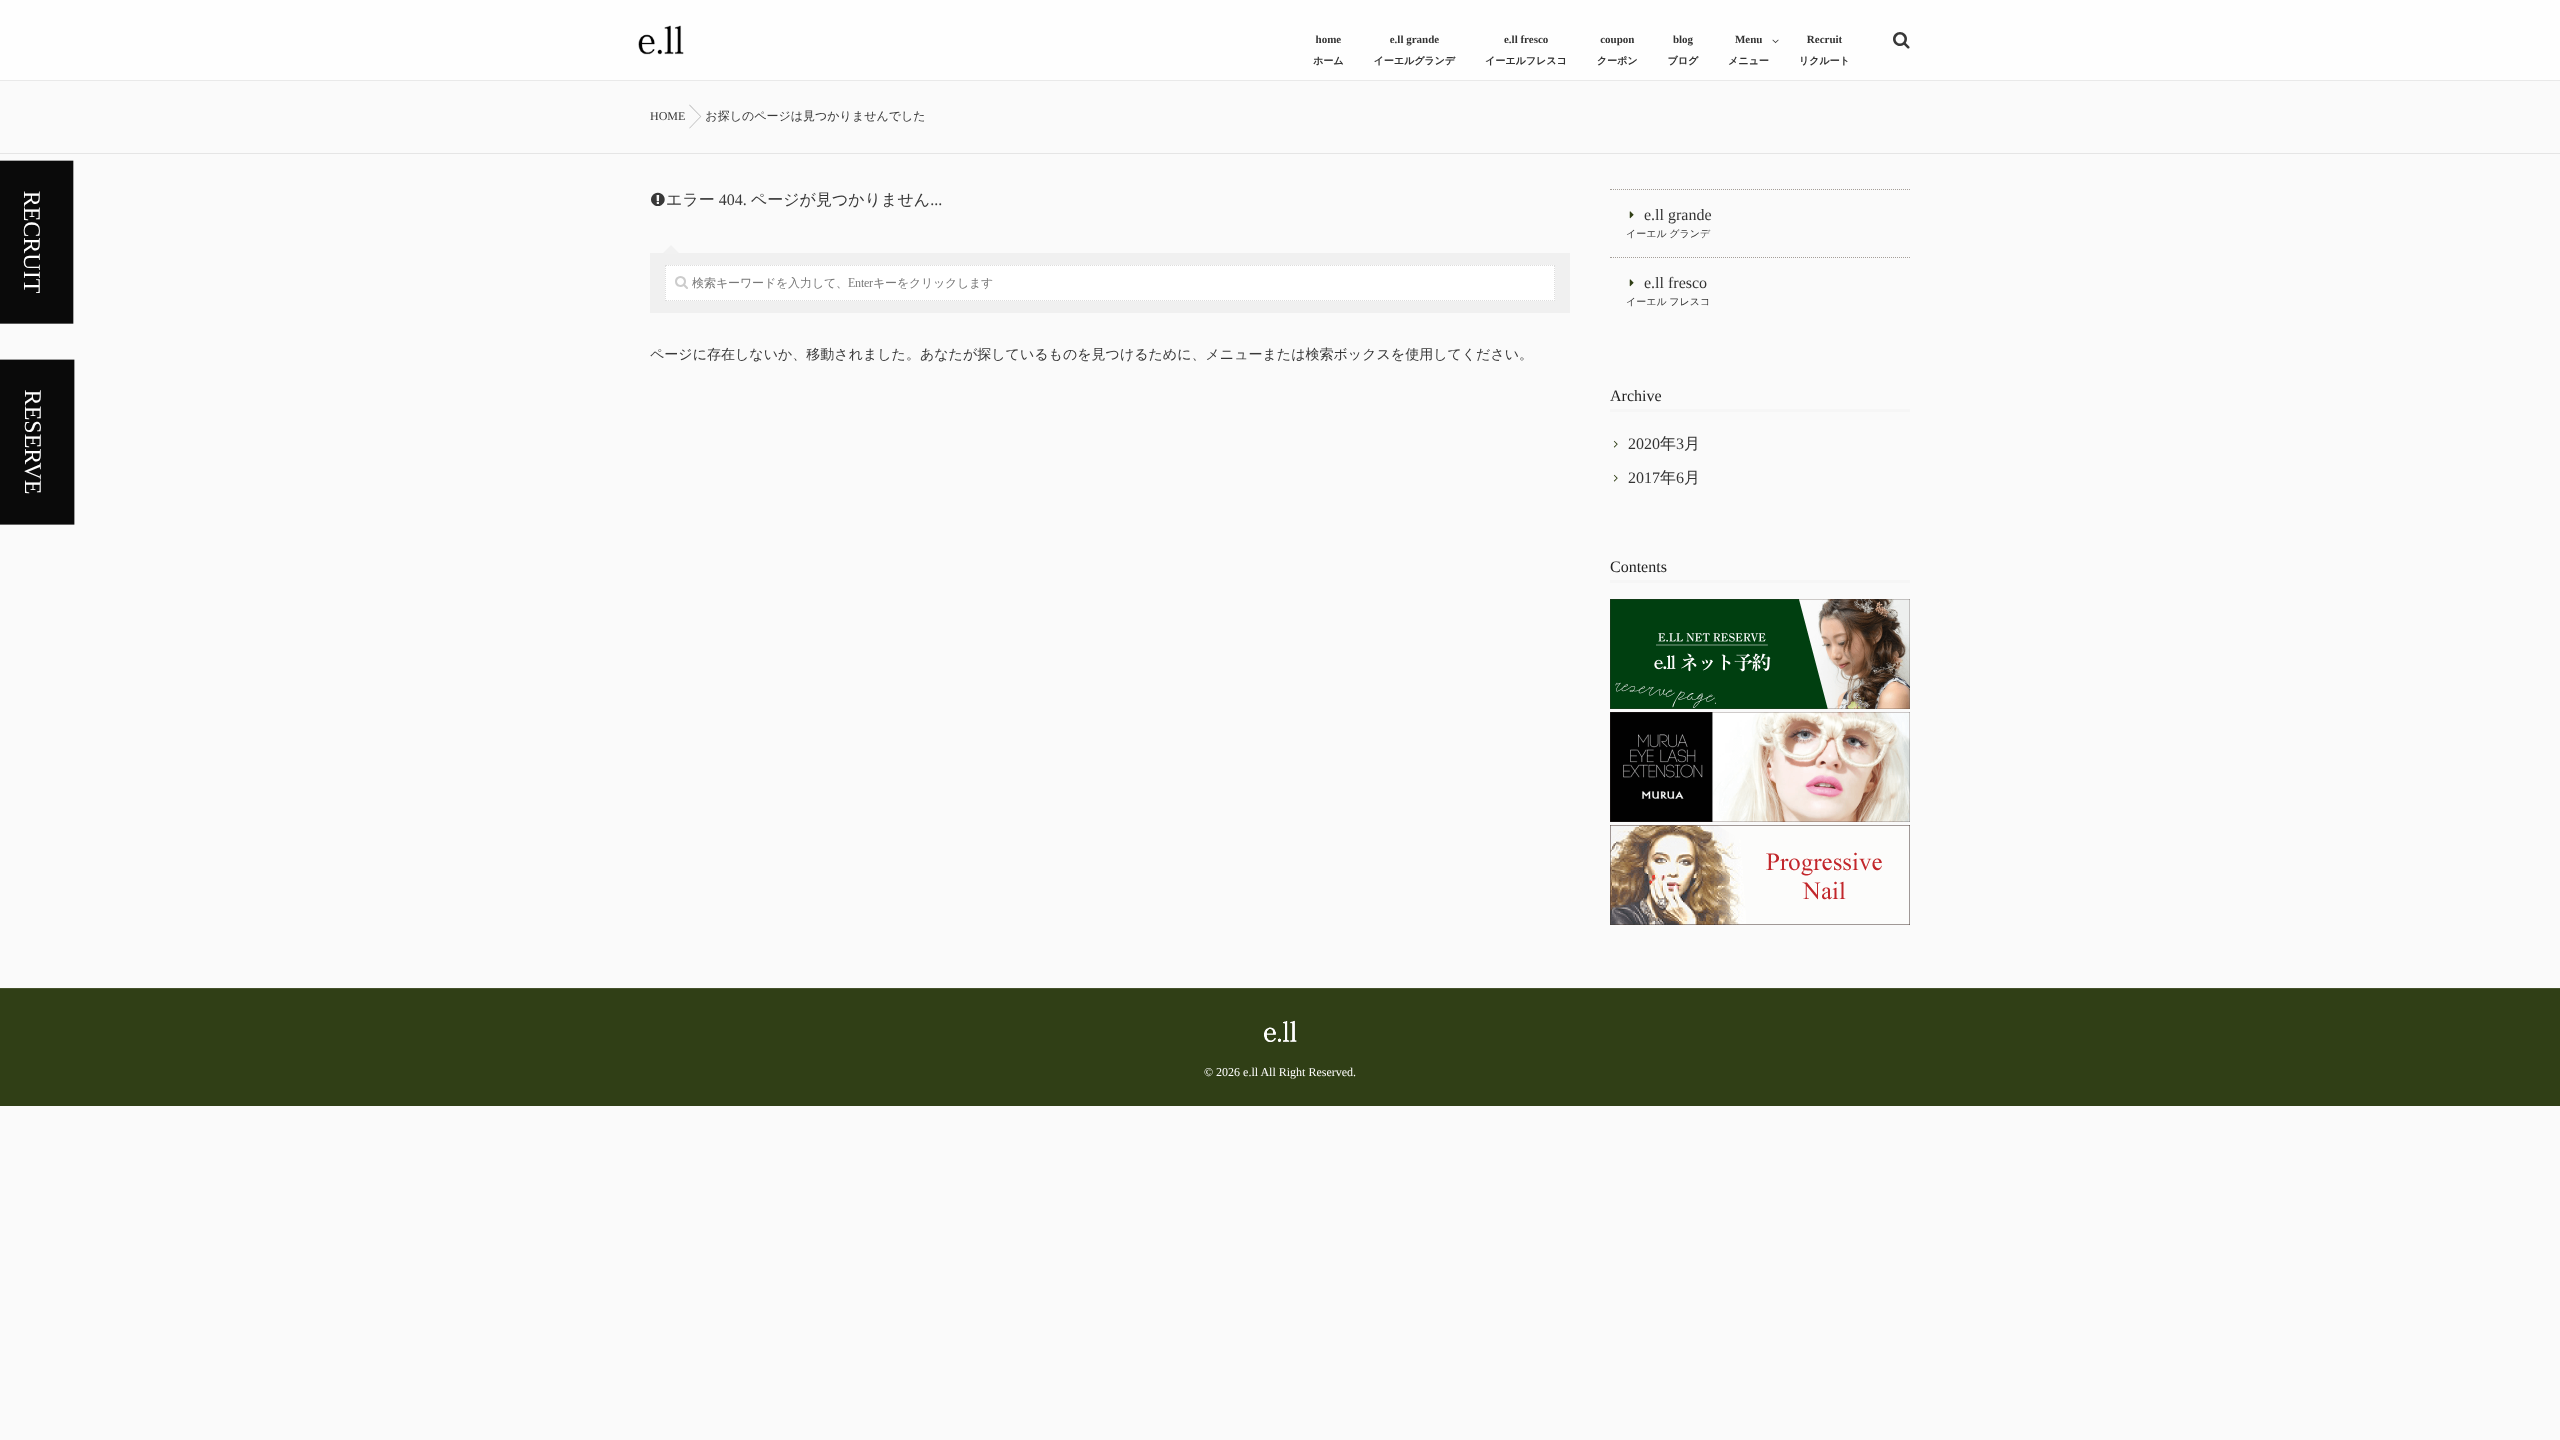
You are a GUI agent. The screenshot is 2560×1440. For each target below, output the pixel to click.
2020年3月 (1664, 444)
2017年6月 (1664, 478)
